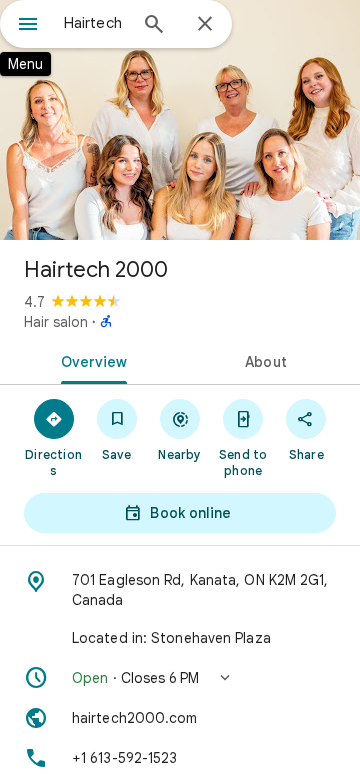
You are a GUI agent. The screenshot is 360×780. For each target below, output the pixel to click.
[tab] (90, 360)
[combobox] (95, 23)
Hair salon (56, 322)
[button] (180, 678)
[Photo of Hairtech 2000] (180, 120)
